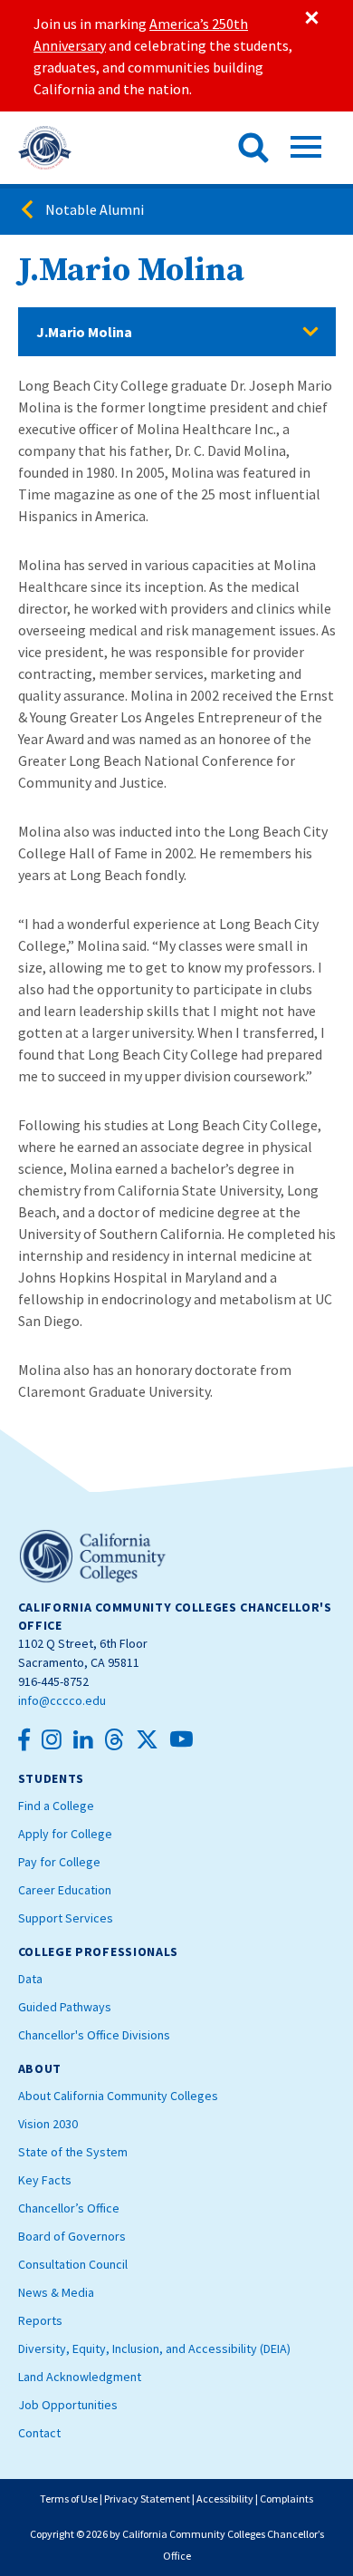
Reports (40, 2320)
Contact (39, 2433)
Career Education (65, 1890)
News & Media (56, 2292)
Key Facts (45, 2180)
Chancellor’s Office (69, 2208)
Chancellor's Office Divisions (94, 2035)
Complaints (286, 2499)
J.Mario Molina (84, 332)
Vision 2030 (48, 2124)
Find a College (56, 1806)
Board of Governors (72, 2236)
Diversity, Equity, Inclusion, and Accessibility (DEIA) (154, 2348)
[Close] (310, 18)
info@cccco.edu (62, 1700)
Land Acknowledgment (80, 2377)
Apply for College (65, 1834)
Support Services (66, 1918)
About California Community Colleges (118, 2096)
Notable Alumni (95, 209)
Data (30, 1979)
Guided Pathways (65, 2007)
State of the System (73, 2152)
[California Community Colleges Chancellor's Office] (45, 148)
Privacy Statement (147, 2499)
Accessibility (225, 2499)
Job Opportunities (68, 2405)
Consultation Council (73, 2264)
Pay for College (59, 1862)
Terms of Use (69, 2499)
